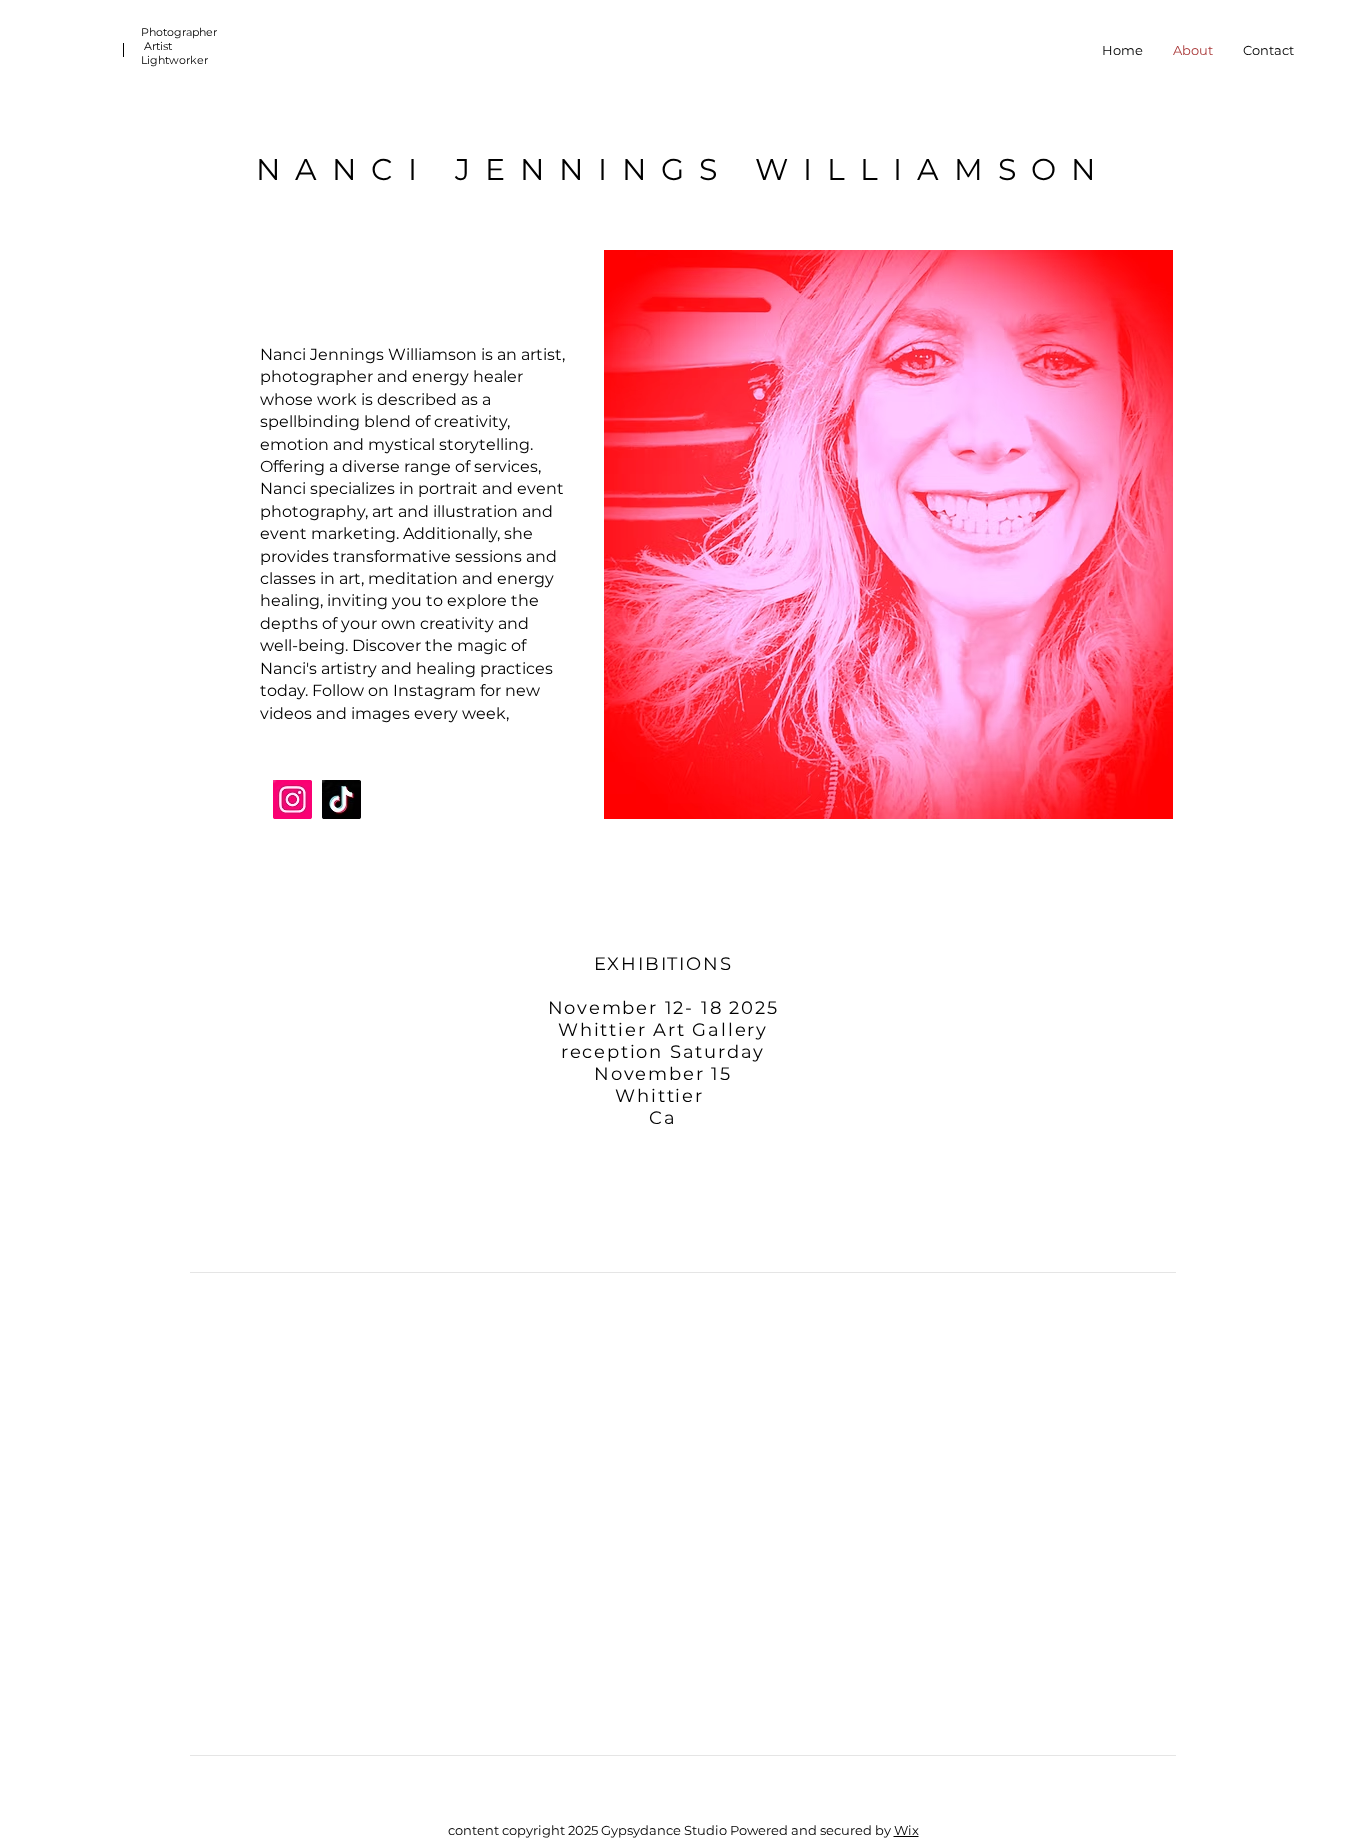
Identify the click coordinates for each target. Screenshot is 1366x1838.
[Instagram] (292, 799)
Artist (161, 46)
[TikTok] (341, 799)
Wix (906, 1830)
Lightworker (174, 60)
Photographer (180, 32)
